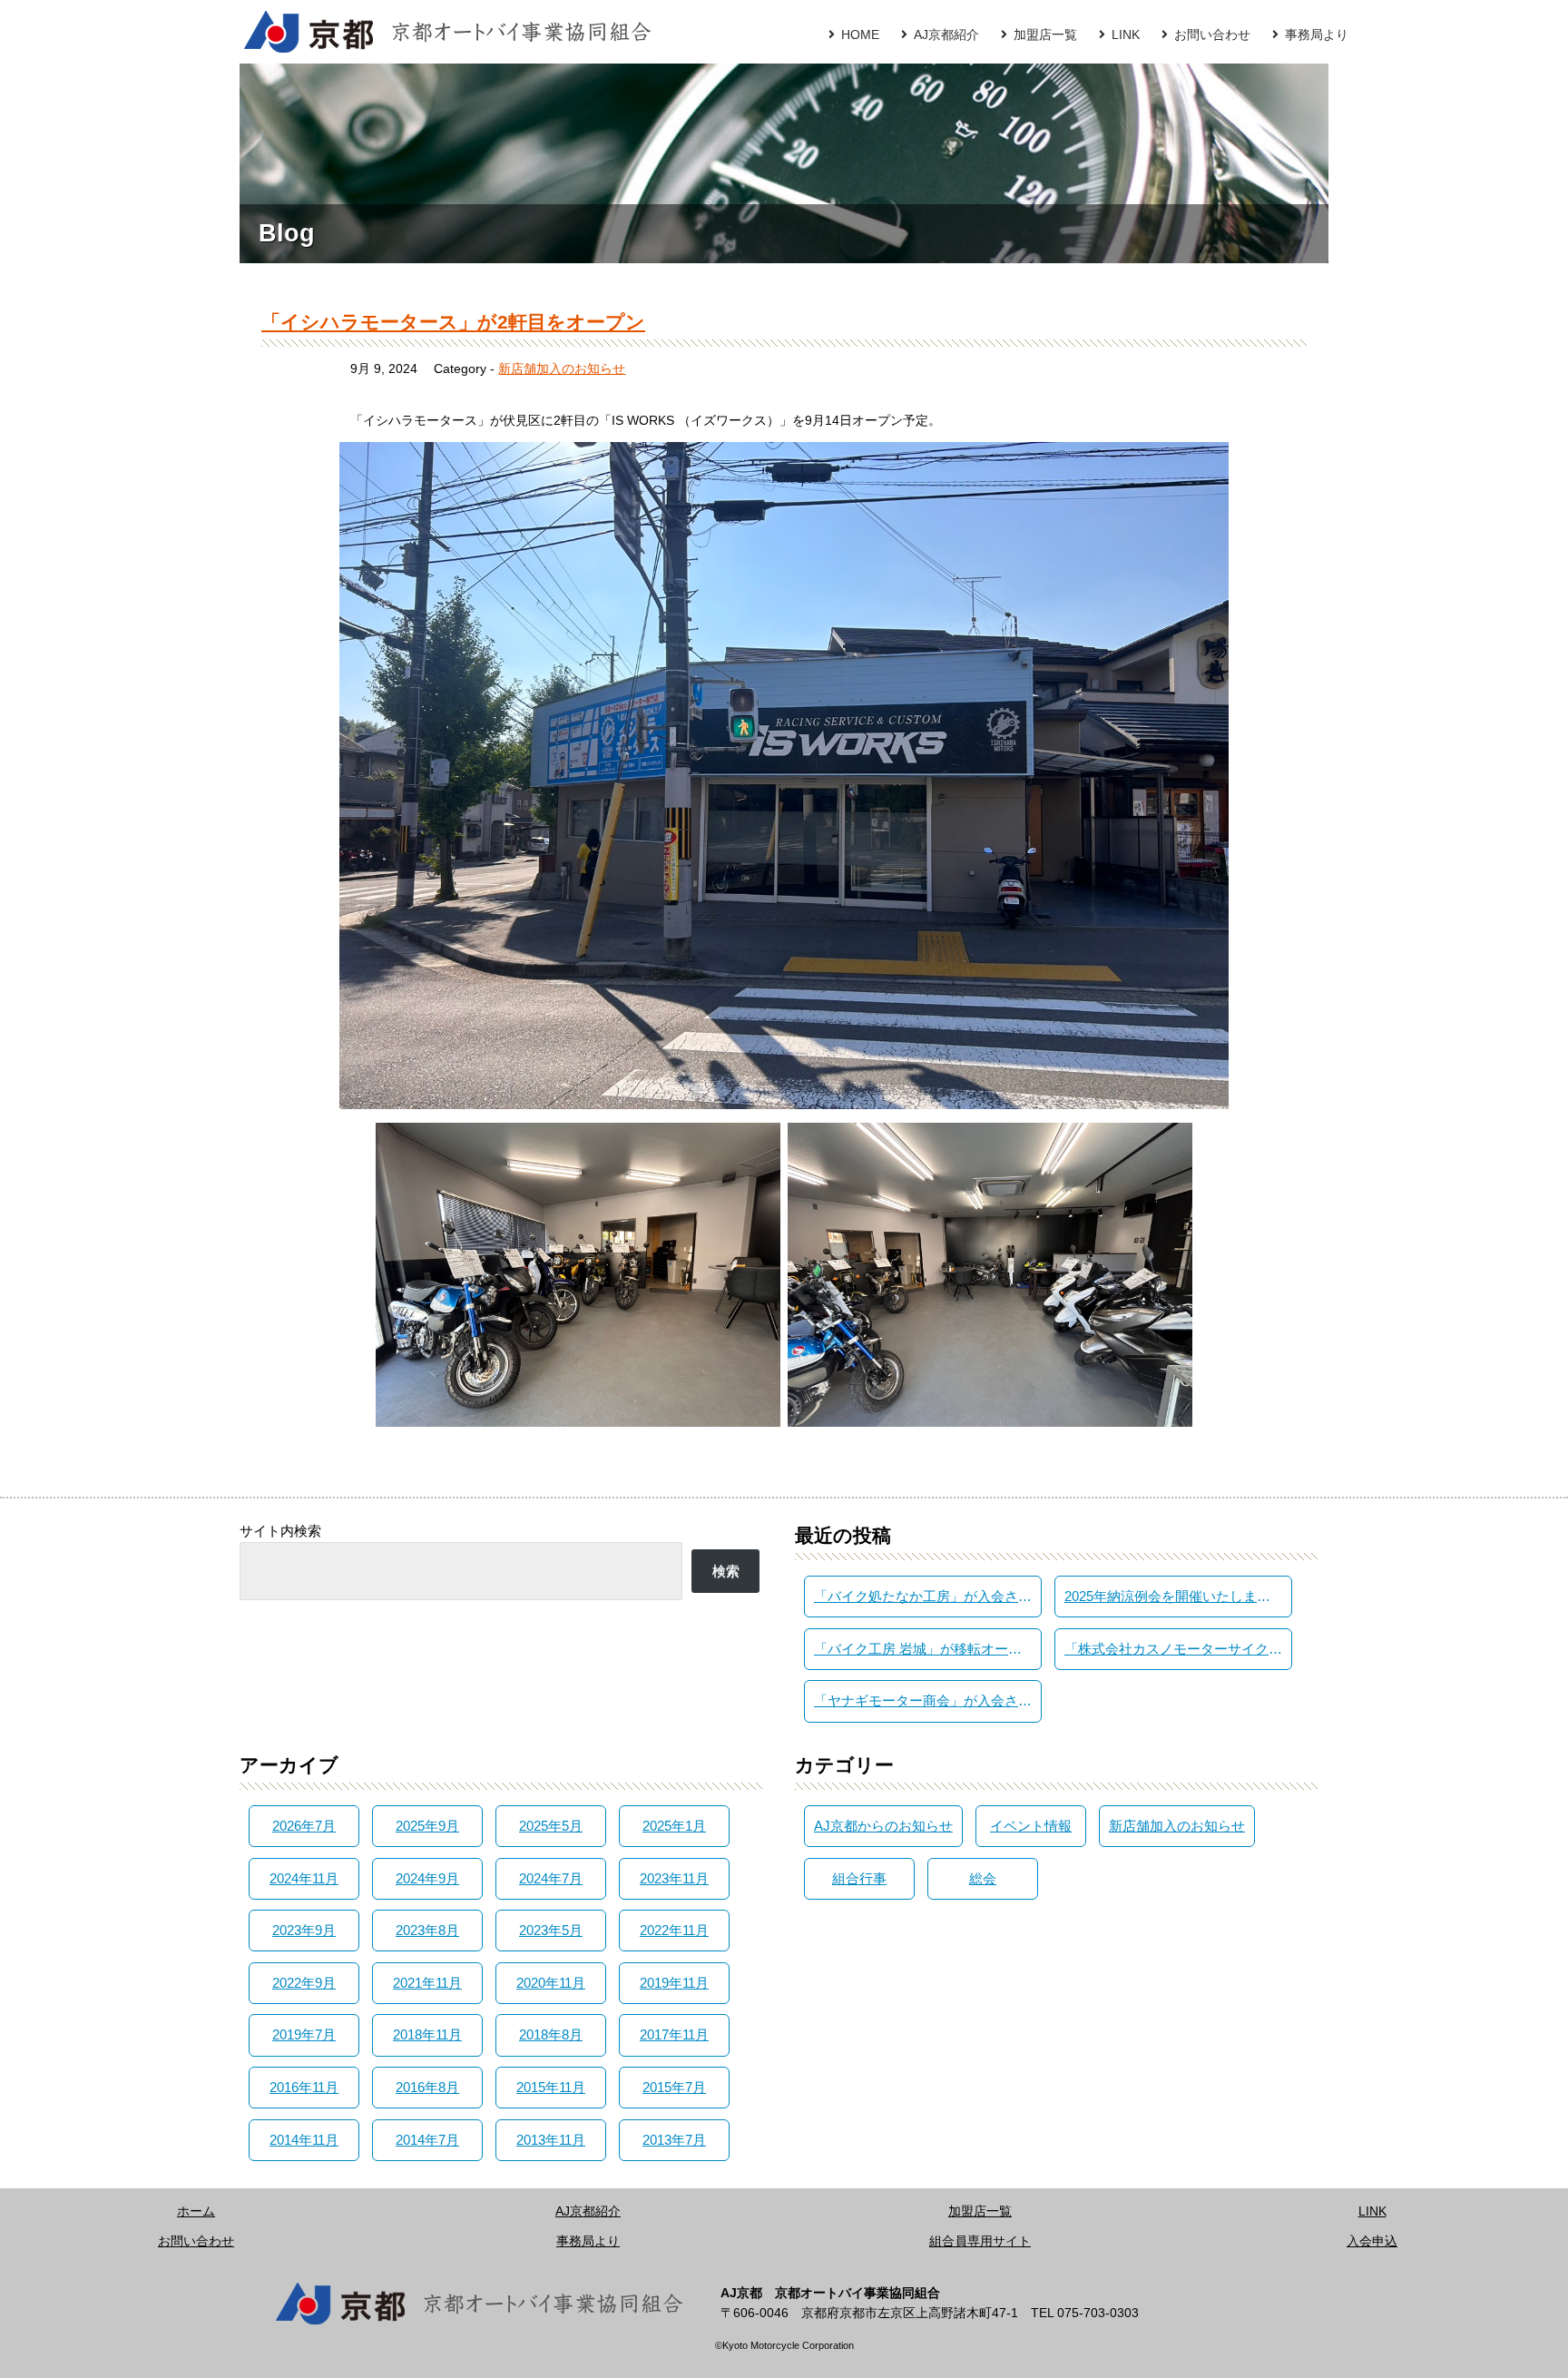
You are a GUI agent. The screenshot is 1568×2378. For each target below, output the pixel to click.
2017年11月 (674, 2034)
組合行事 (859, 1878)
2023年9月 (304, 1930)
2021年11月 (427, 1983)
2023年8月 (427, 1930)
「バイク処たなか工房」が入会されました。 (927, 1596)
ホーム (196, 2211)
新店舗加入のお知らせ (562, 368)
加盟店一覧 (1045, 34)
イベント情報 (1031, 1826)
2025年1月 (674, 1826)
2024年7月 (551, 1878)
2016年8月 (427, 2087)
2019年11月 (674, 1983)
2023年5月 (551, 1930)
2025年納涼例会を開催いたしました (1174, 1596)
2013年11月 (551, 2140)
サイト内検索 (280, 1531)
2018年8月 (551, 2034)
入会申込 (1372, 2241)
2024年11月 (304, 1878)
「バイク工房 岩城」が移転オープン (925, 1649)
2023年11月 (674, 1878)
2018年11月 (427, 2034)
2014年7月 (427, 2140)
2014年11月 (304, 2140)
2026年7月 (304, 1826)
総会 (983, 1878)
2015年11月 (551, 2087)
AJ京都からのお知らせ (883, 1826)
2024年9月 (427, 1878)
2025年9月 (427, 1826)
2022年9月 (304, 1983)
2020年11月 (551, 1983)
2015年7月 (674, 2087)
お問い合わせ (1212, 34)
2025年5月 (551, 1826)
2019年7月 (304, 2034)
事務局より (1317, 34)
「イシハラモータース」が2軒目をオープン (453, 322)
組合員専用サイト (980, 2241)
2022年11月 (674, 1930)
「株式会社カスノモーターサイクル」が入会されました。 (1178, 1649)
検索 (726, 1571)
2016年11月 (304, 2087)
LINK (1126, 34)
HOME (860, 34)
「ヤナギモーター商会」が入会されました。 (927, 1700)
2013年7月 (674, 2140)
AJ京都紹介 (946, 34)
